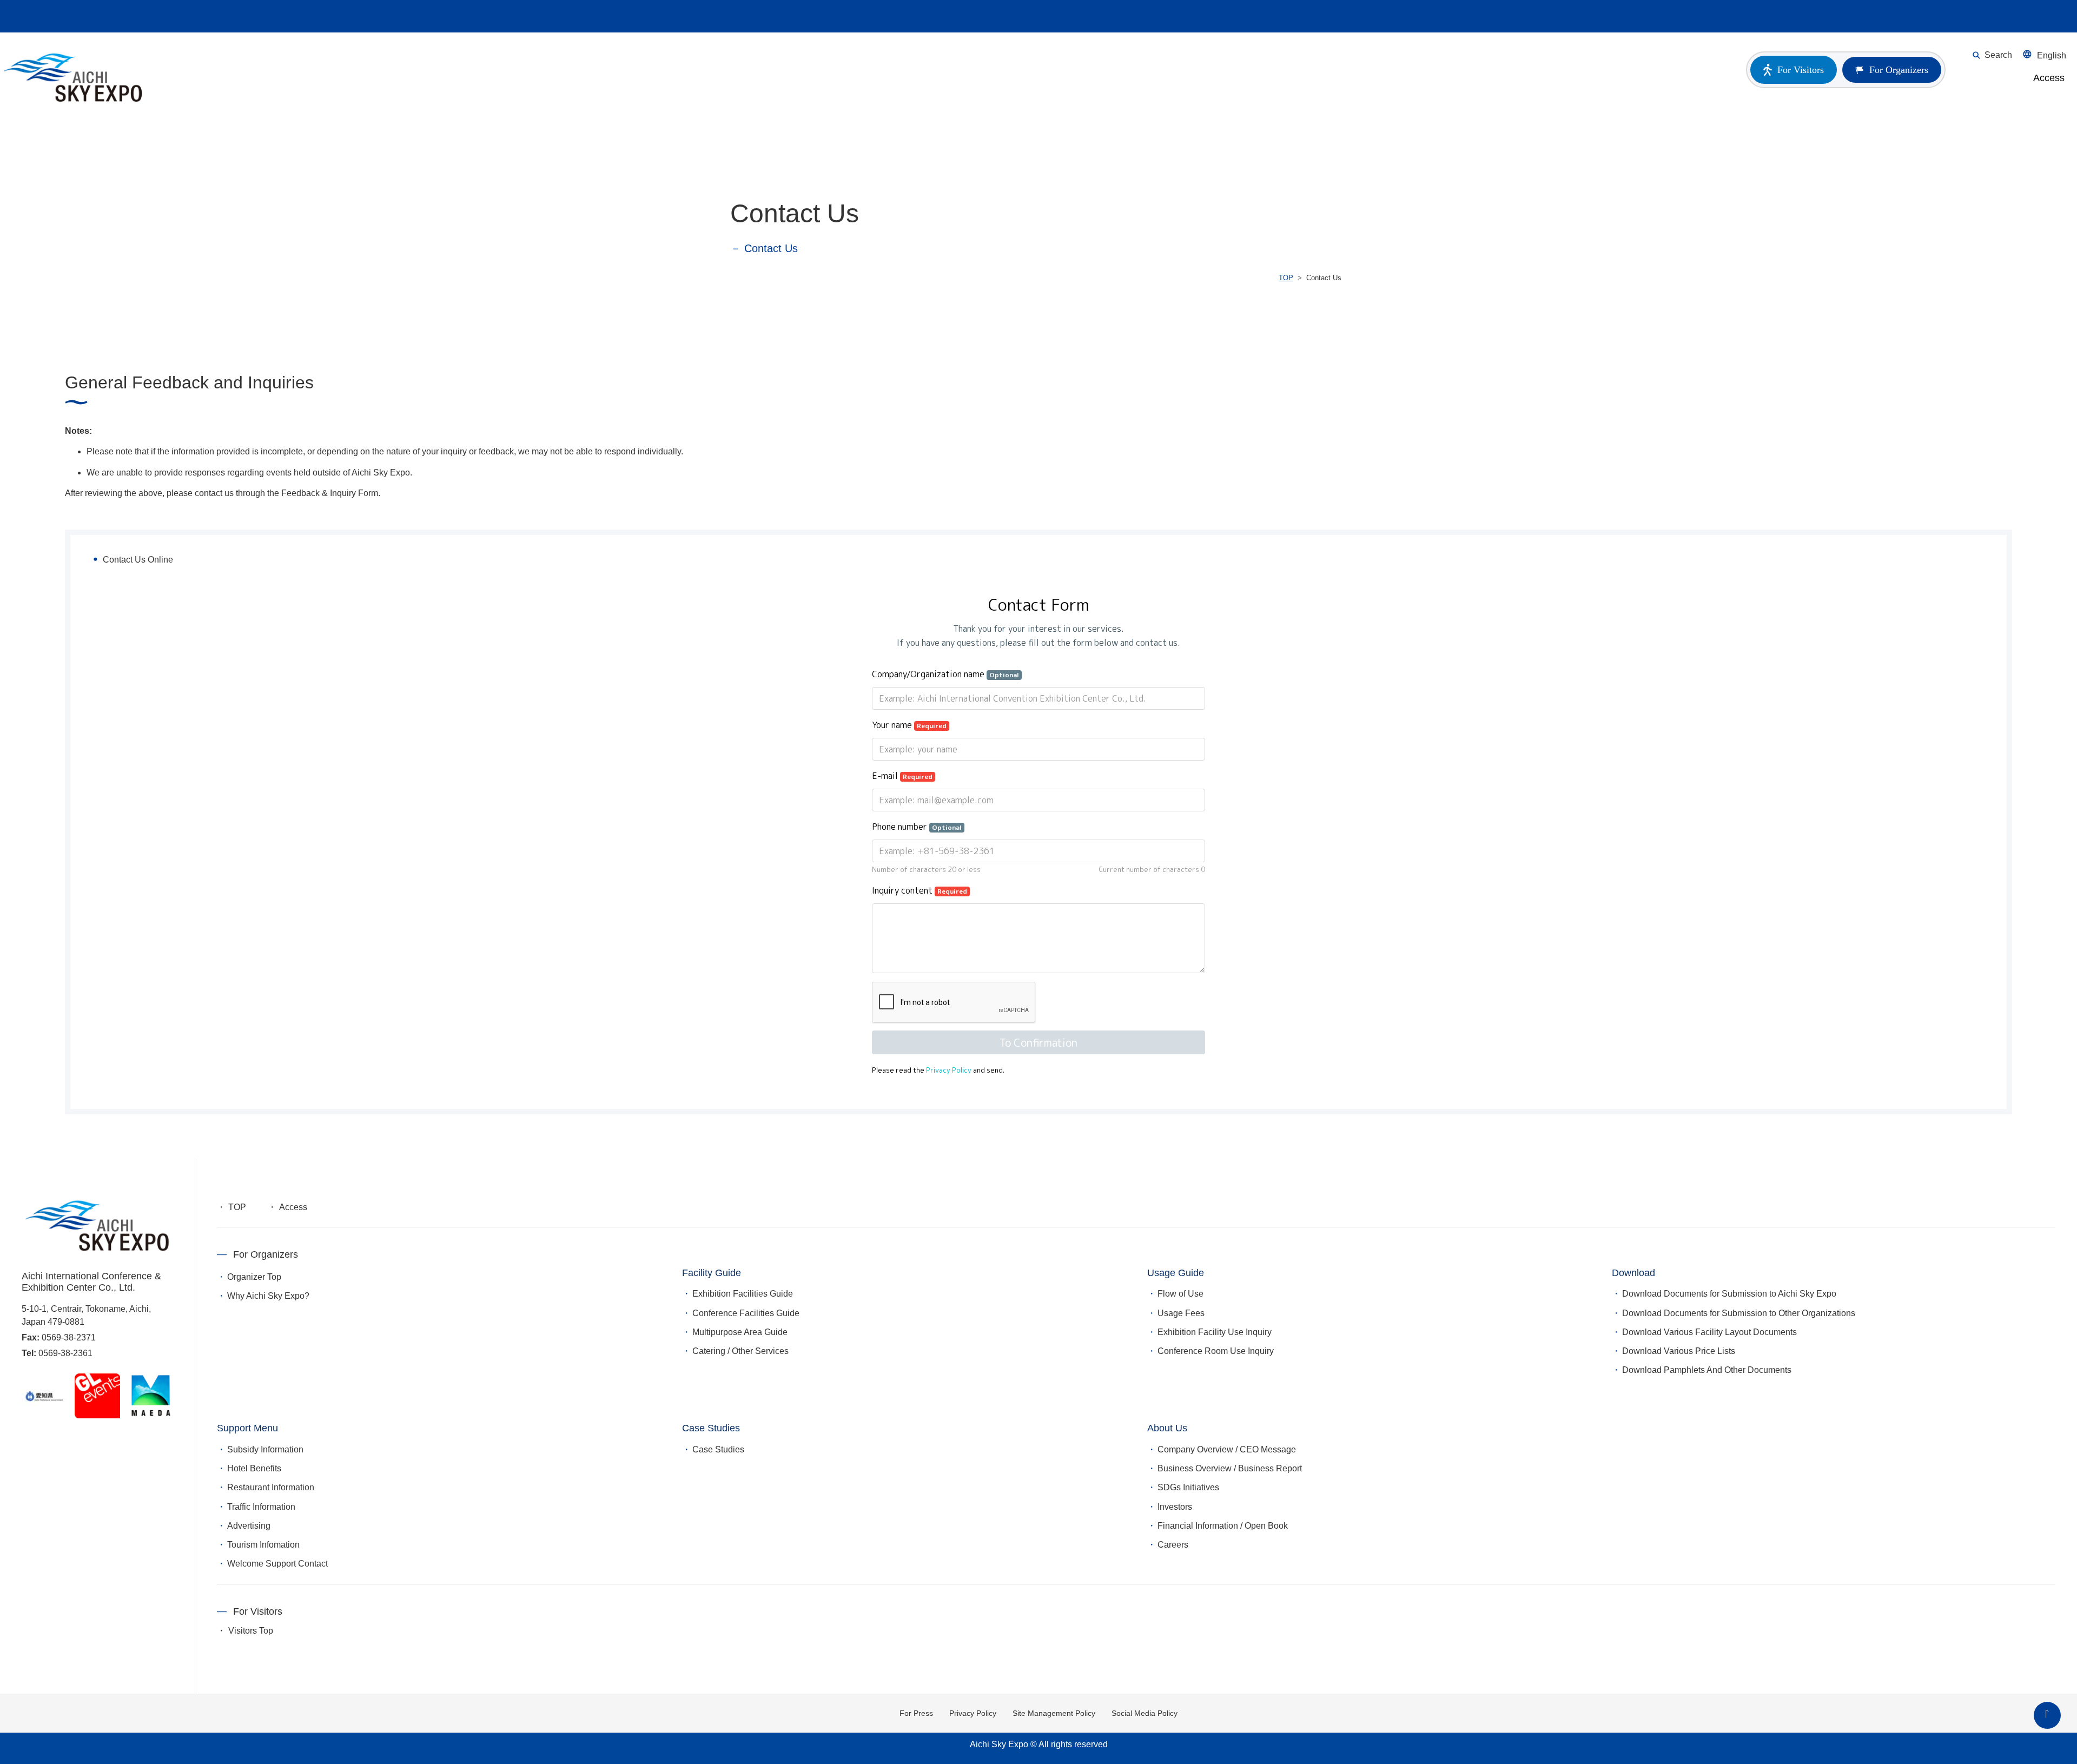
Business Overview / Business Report (1230, 1468)
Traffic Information (261, 1507)
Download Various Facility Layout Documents (1709, 1332)
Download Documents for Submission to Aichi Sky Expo (1729, 1294)
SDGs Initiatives (1188, 1487)
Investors (1175, 1507)
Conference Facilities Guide (746, 1313)
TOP (1286, 278)
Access (2049, 78)
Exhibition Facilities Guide (743, 1294)
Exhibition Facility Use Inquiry (1215, 1332)
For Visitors (1801, 70)
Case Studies (718, 1449)
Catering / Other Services (740, 1351)
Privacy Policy (973, 1713)
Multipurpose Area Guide (740, 1332)
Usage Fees (1181, 1313)
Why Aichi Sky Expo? (268, 1296)
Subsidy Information (265, 1449)
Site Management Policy (1054, 1713)
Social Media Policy (1145, 1713)
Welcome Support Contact (277, 1564)
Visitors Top (251, 1631)
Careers (1173, 1545)
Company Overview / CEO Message (1227, 1449)
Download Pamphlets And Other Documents (1707, 1370)
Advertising (249, 1526)
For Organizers (1899, 70)
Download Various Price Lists (1679, 1351)
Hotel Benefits (254, 1468)
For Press (916, 1713)
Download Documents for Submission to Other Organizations (1739, 1313)
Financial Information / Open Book (1223, 1526)
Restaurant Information (271, 1487)
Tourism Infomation (263, 1545)
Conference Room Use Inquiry (1216, 1351)
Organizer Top (254, 1277)
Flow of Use (1180, 1294)
